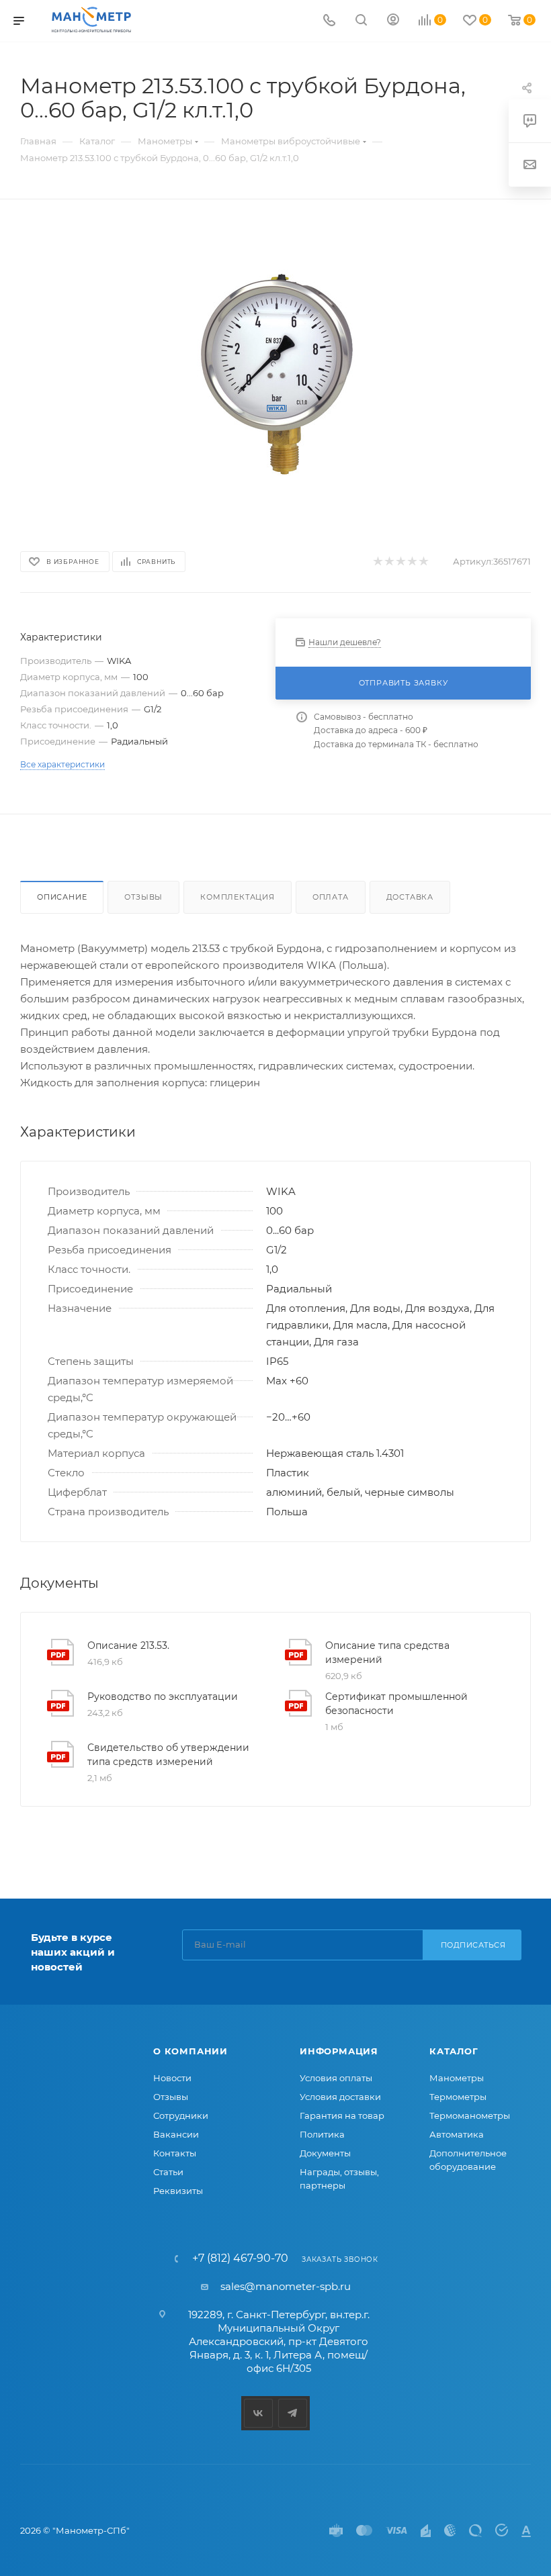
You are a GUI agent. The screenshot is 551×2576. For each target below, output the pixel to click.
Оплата (331, 897)
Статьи (168, 2172)
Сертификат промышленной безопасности (396, 1704)
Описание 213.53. (128, 1645)
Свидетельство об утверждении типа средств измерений (168, 1755)
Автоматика (457, 2134)
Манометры (457, 2078)
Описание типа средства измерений (387, 1653)
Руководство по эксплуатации (163, 1697)
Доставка (410, 897)
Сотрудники (181, 2115)
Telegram (293, 2413)
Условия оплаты (336, 2078)
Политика (322, 2134)
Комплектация (238, 897)
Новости (172, 2078)
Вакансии (176, 2134)
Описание (62, 897)
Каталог (454, 2051)
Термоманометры (470, 2115)
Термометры (458, 2097)
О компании (190, 2051)
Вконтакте (258, 2413)
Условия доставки (340, 2097)
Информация (339, 2051)
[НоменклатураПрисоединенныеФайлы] (275, 373)
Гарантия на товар (342, 2115)
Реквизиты (178, 2191)
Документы (325, 2153)
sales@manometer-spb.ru (286, 2286)
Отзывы (143, 897)
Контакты (175, 2153)
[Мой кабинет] (393, 21)
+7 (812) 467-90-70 (240, 2258)
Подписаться (473, 1945)
